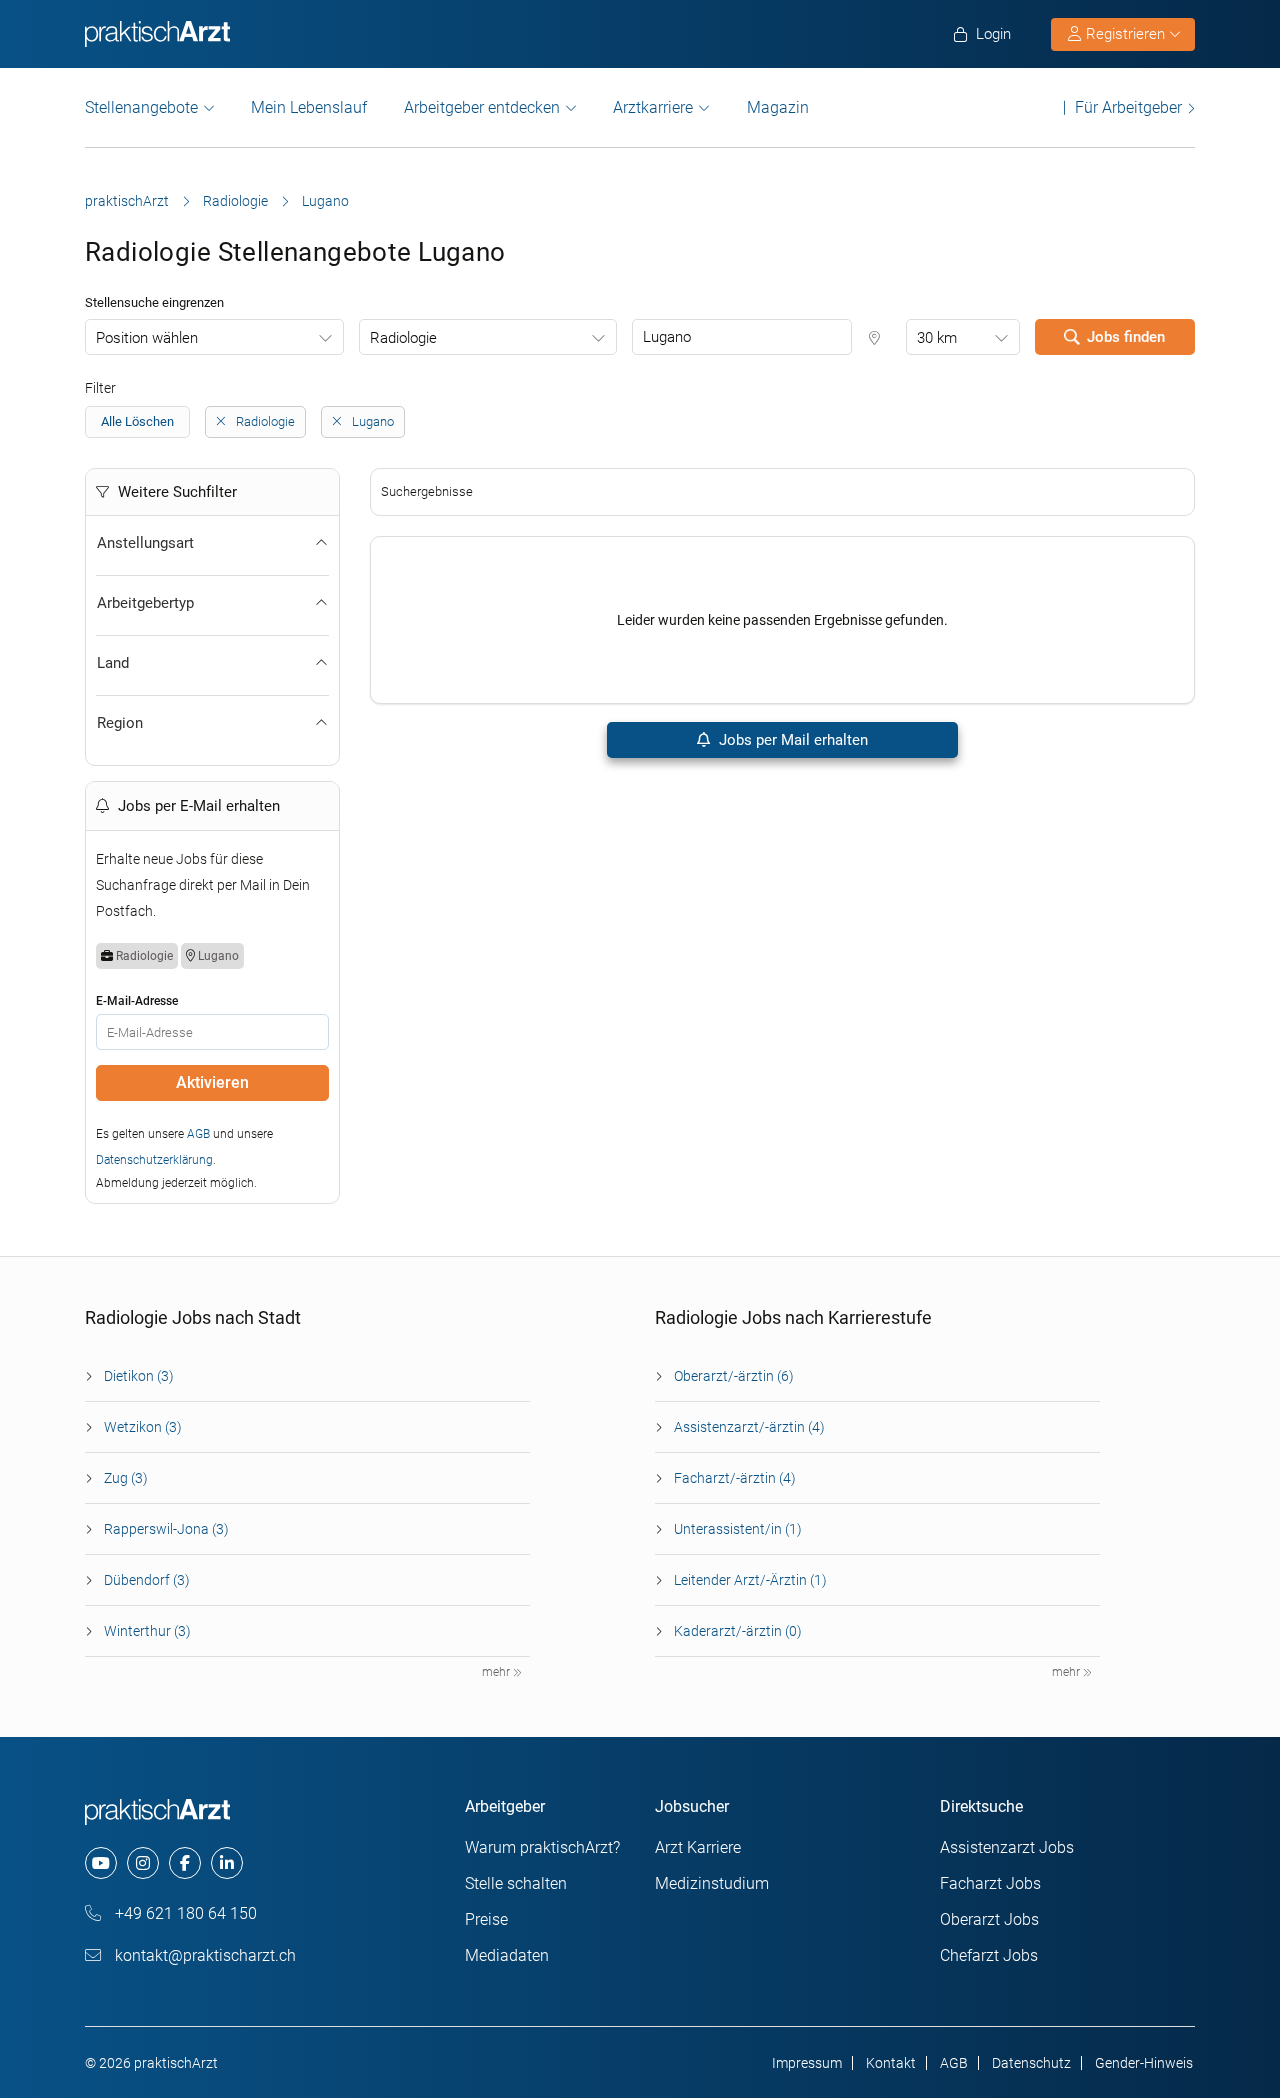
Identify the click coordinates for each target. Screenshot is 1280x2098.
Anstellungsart (145, 543)
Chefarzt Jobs (989, 1955)
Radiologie (235, 201)
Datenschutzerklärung (154, 1160)
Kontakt (891, 2063)
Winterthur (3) (147, 1631)
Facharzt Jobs (990, 1883)
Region (120, 723)
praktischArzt (127, 201)
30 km (937, 338)
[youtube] (101, 1863)
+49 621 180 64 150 (184, 1913)
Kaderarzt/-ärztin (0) (738, 1631)
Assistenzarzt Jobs (1007, 1847)
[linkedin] (227, 1863)
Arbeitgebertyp (145, 603)
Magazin (778, 107)
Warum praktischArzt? (542, 1847)
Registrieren (1125, 34)
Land (113, 663)
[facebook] (185, 1863)
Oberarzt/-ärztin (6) (734, 1376)
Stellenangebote (141, 107)
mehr (497, 1672)
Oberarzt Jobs (989, 1919)
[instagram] (143, 1863)
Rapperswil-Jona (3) (166, 1529)
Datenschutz (1031, 2063)
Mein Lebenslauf (309, 107)
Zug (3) (126, 1478)
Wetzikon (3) (143, 1427)
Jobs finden (1126, 337)
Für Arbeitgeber (1128, 107)
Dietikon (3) (139, 1376)
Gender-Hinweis (1144, 2063)
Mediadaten (507, 1955)
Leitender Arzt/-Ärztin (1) (750, 1580)
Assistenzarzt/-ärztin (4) (749, 1427)
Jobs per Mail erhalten (791, 740)
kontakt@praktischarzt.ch (203, 1955)
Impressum (807, 2063)
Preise (486, 1919)
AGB (198, 1134)
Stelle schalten (516, 1883)
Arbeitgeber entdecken (482, 107)
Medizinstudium (712, 1883)
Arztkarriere (653, 107)
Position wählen (147, 338)
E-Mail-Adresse (137, 1001)
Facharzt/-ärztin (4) (735, 1478)
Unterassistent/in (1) (738, 1529)
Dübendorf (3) (147, 1580)
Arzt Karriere (698, 1847)
